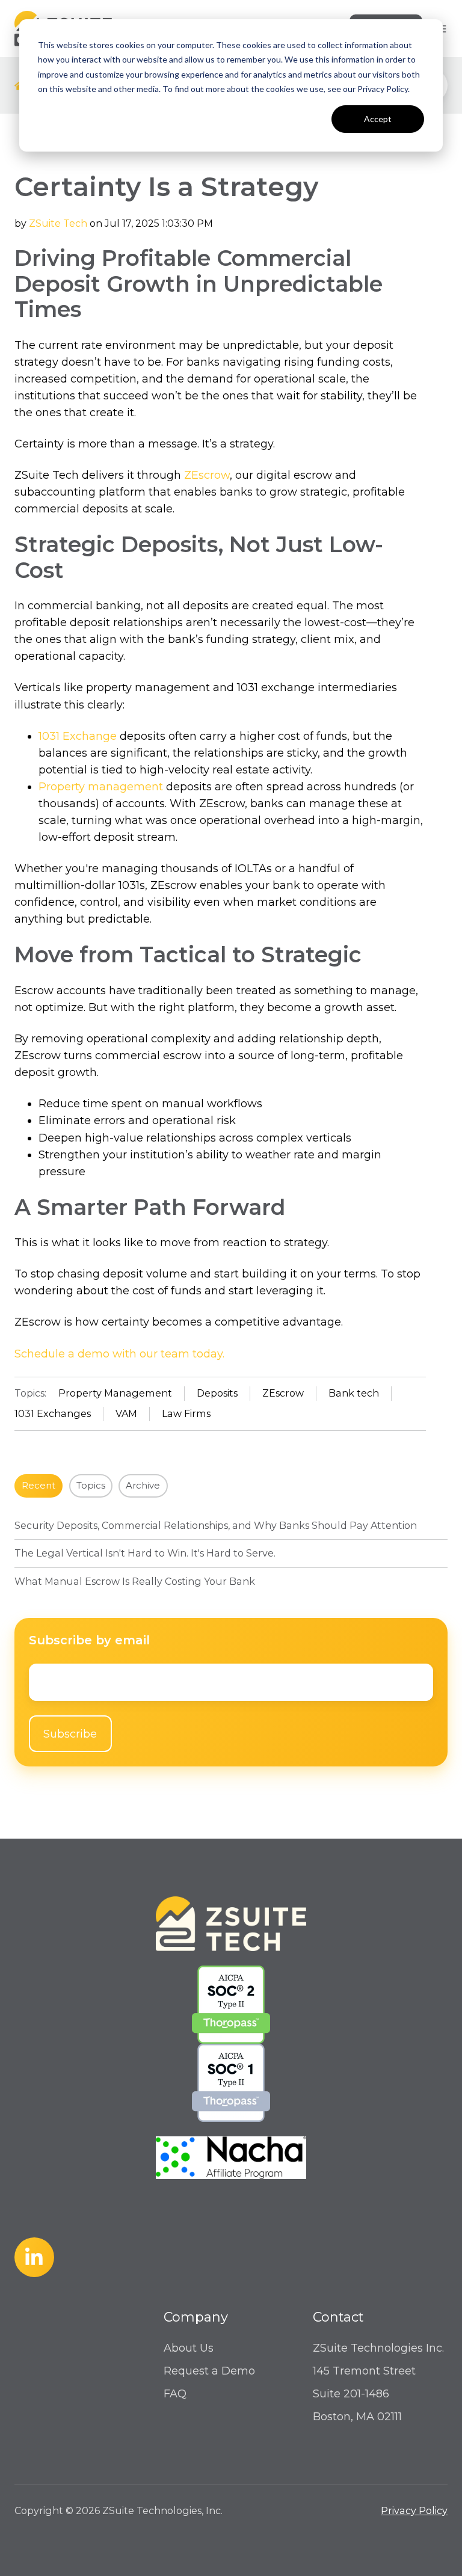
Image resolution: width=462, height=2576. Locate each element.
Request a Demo (209, 2371)
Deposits (217, 1393)
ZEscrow (207, 475)
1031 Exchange (78, 736)
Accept (378, 119)
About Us (189, 2348)
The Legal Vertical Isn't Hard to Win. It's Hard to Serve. (145, 1553)
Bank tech (354, 1393)
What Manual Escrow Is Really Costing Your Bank (135, 1581)
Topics (91, 1486)
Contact (338, 2317)
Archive (143, 1486)
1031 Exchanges (53, 1413)
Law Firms (186, 1413)
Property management (101, 787)
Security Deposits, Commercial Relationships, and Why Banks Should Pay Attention (216, 1525)
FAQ (175, 2394)
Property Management (115, 1393)
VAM (126, 1413)
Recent (38, 1486)
